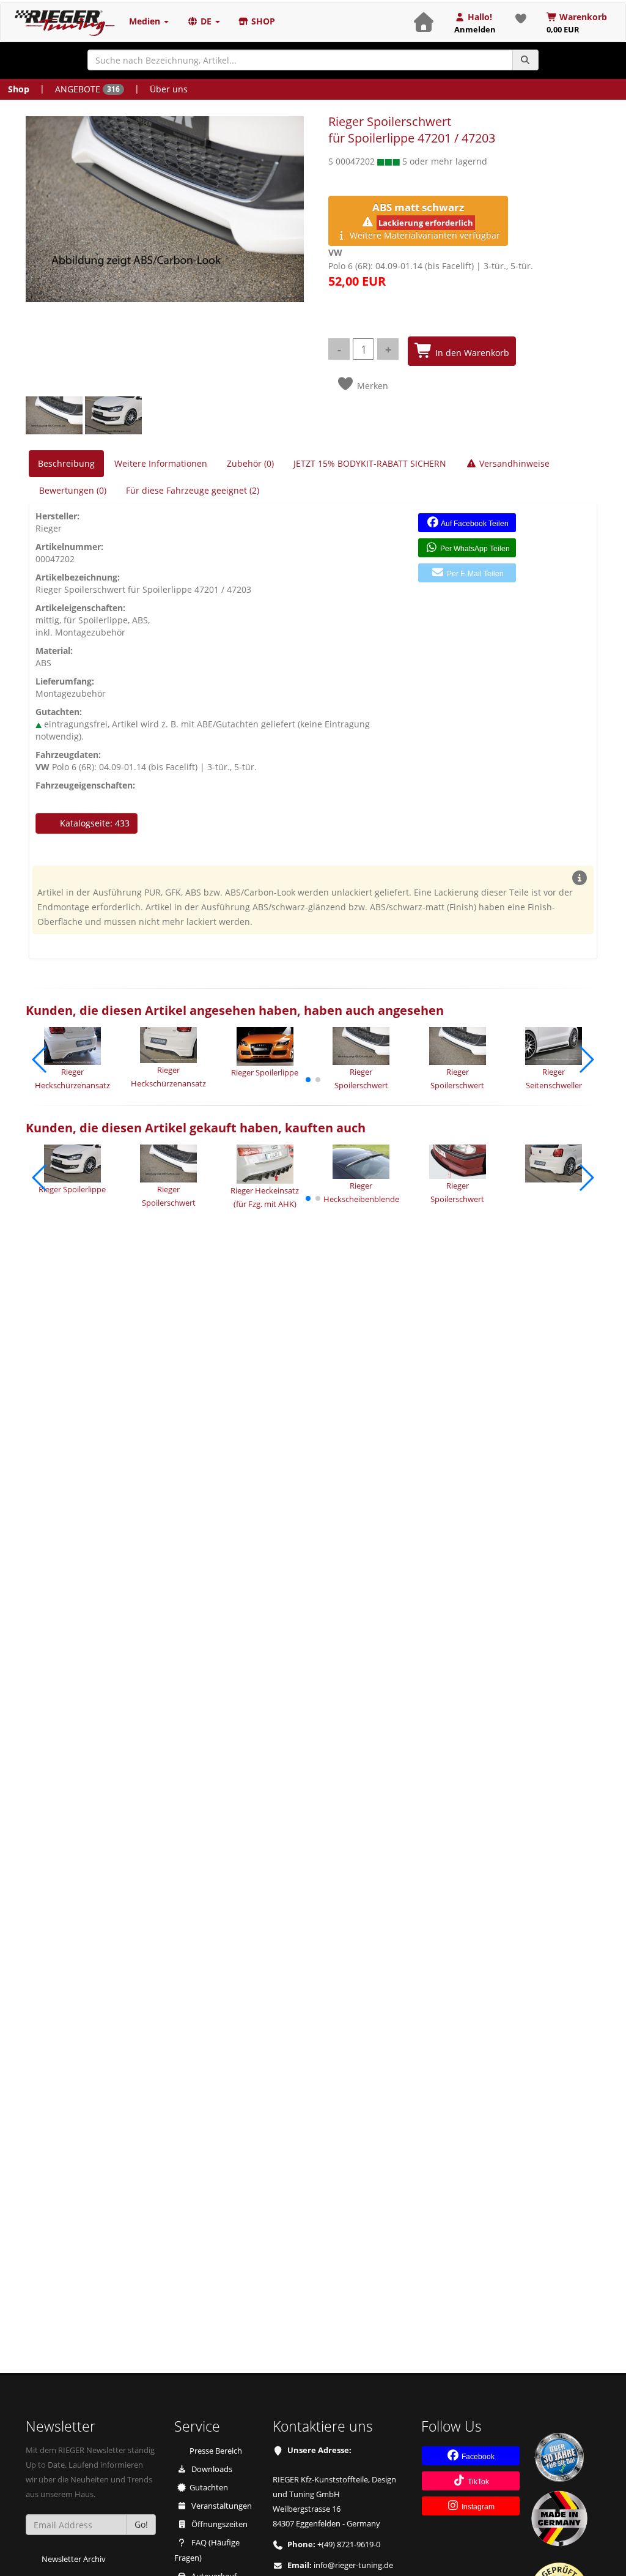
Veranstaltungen (221, 2506)
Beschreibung (66, 463)
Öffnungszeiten (219, 2524)
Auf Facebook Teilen (474, 524)
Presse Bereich (216, 2451)
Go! (141, 2524)
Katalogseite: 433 (94, 823)
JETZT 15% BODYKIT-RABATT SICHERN (370, 463)
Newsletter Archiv (74, 2559)
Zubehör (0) (250, 463)
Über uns (169, 89)
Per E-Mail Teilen (474, 574)
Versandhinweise (513, 463)
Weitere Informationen (161, 463)
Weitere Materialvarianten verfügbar (424, 221)
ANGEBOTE (87, 89)
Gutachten (209, 2488)
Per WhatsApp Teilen (474, 549)
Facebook (477, 2457)
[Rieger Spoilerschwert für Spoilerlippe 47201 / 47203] (165, 209)
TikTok (477, 2482)
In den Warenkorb (471, 353)
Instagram (477, 2507)
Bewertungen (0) (73, 490)
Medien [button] (146, 21)
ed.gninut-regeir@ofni (353, 2565)
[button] (308, 1080)
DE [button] (206, 21)
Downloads (211, 2469)
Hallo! (475, 23)
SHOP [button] (262, 21)
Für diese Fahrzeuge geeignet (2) (193, 490)
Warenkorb (577, 23)
